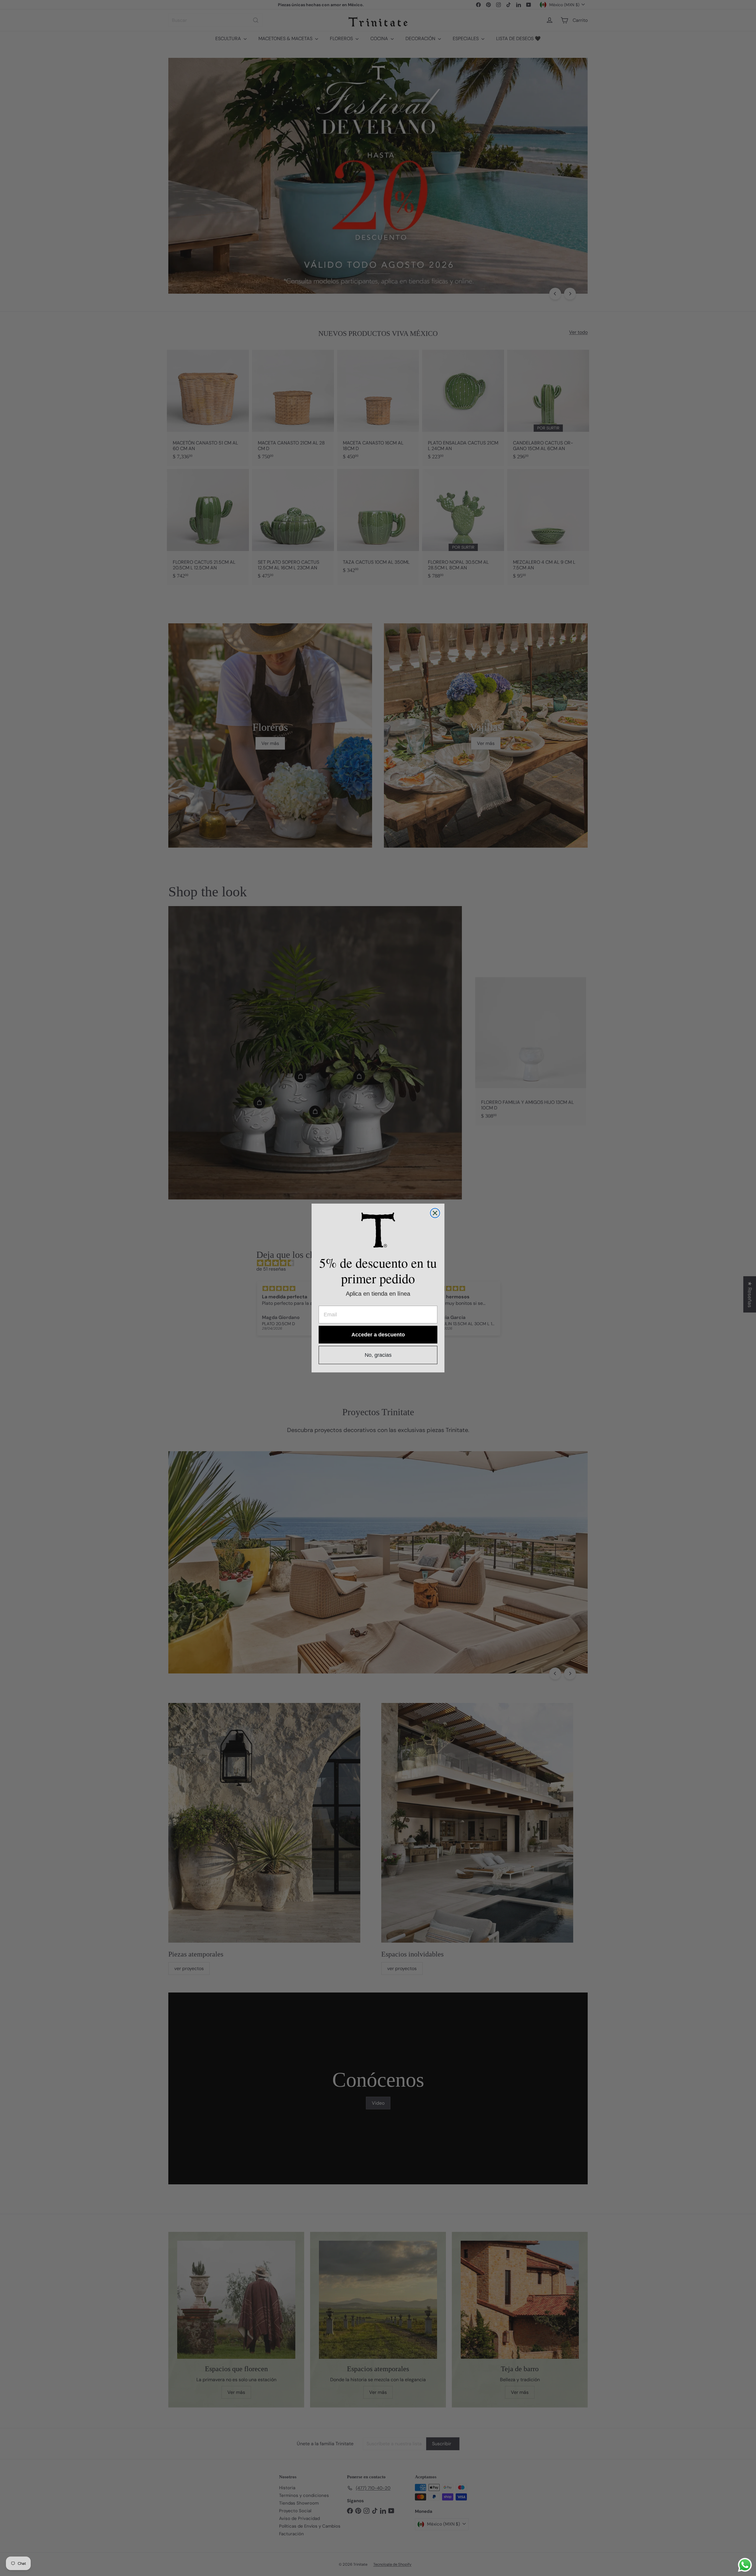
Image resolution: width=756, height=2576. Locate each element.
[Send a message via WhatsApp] (745, 2565)
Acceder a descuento (378, 1335)
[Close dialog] (435, 1213)
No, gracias (378, 1355)
